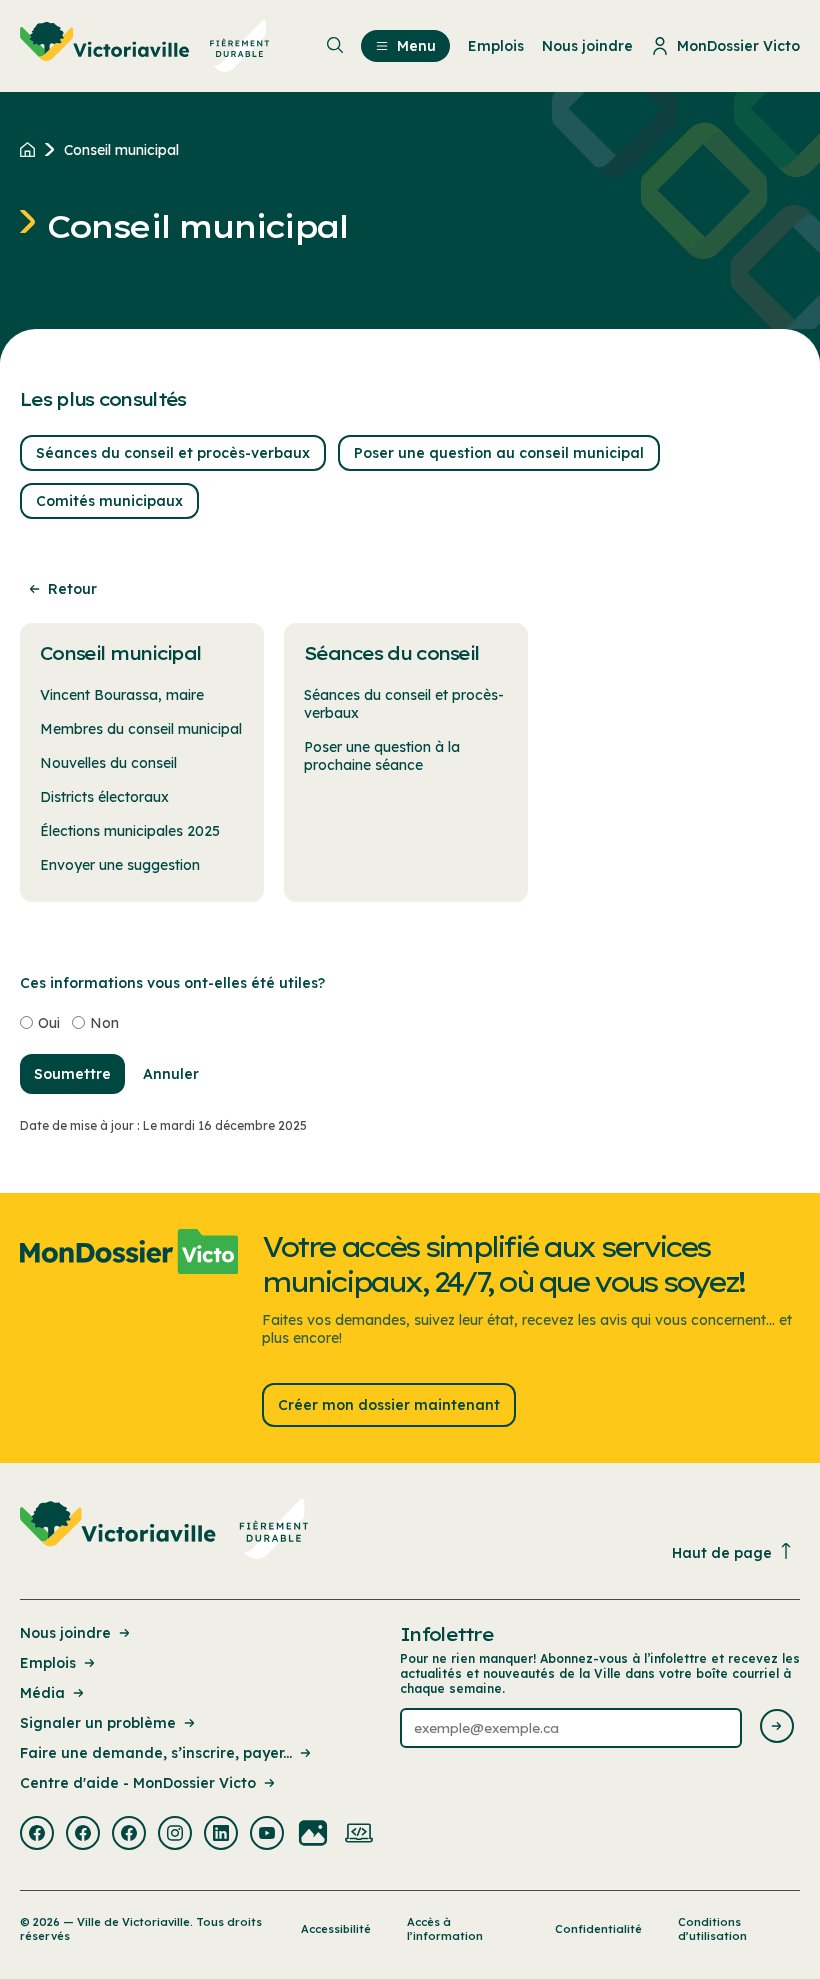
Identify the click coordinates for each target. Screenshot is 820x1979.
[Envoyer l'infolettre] (777, 1727)
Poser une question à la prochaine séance (382, 756)
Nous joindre (65, 1633)
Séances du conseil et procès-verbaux (404, 704)
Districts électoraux (104, 797)
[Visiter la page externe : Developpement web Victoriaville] (359, 1835)
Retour (72, 589)
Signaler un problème (98, 1723)
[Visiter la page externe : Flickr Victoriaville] (313, 1835)
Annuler (171, 1074)
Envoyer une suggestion (120, 865)
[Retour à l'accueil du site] (32, 150)
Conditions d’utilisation (712, 1929)
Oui (49, 1023)
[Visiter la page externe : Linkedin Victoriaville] (221, 1835)
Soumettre (72, 1074)
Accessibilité (336, 1929)
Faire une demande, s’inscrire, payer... (156, 1753)
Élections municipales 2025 (130, 831)
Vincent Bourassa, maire (122, 695)
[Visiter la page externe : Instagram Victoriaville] (175, 1835)
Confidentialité (598, 1929)
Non (104, 1023)
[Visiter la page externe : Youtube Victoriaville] (267, 1835)
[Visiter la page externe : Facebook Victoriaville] (37, 1835)
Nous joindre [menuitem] (587, 46)
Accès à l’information (445, 1929)
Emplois (48, 1663)
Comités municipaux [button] (109, 501)
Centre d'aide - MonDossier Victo (138, 1783)
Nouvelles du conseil (108, 763)
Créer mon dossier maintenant (389, 1405)
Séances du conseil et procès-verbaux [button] (173, 453)
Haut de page (722, 1553)
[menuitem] (145, 46)
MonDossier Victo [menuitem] (738, 46)
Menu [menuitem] (416, 46)
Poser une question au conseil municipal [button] (499, 453)
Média (42, 1693)
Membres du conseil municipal (141, 729)
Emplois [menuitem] (496, 46)
